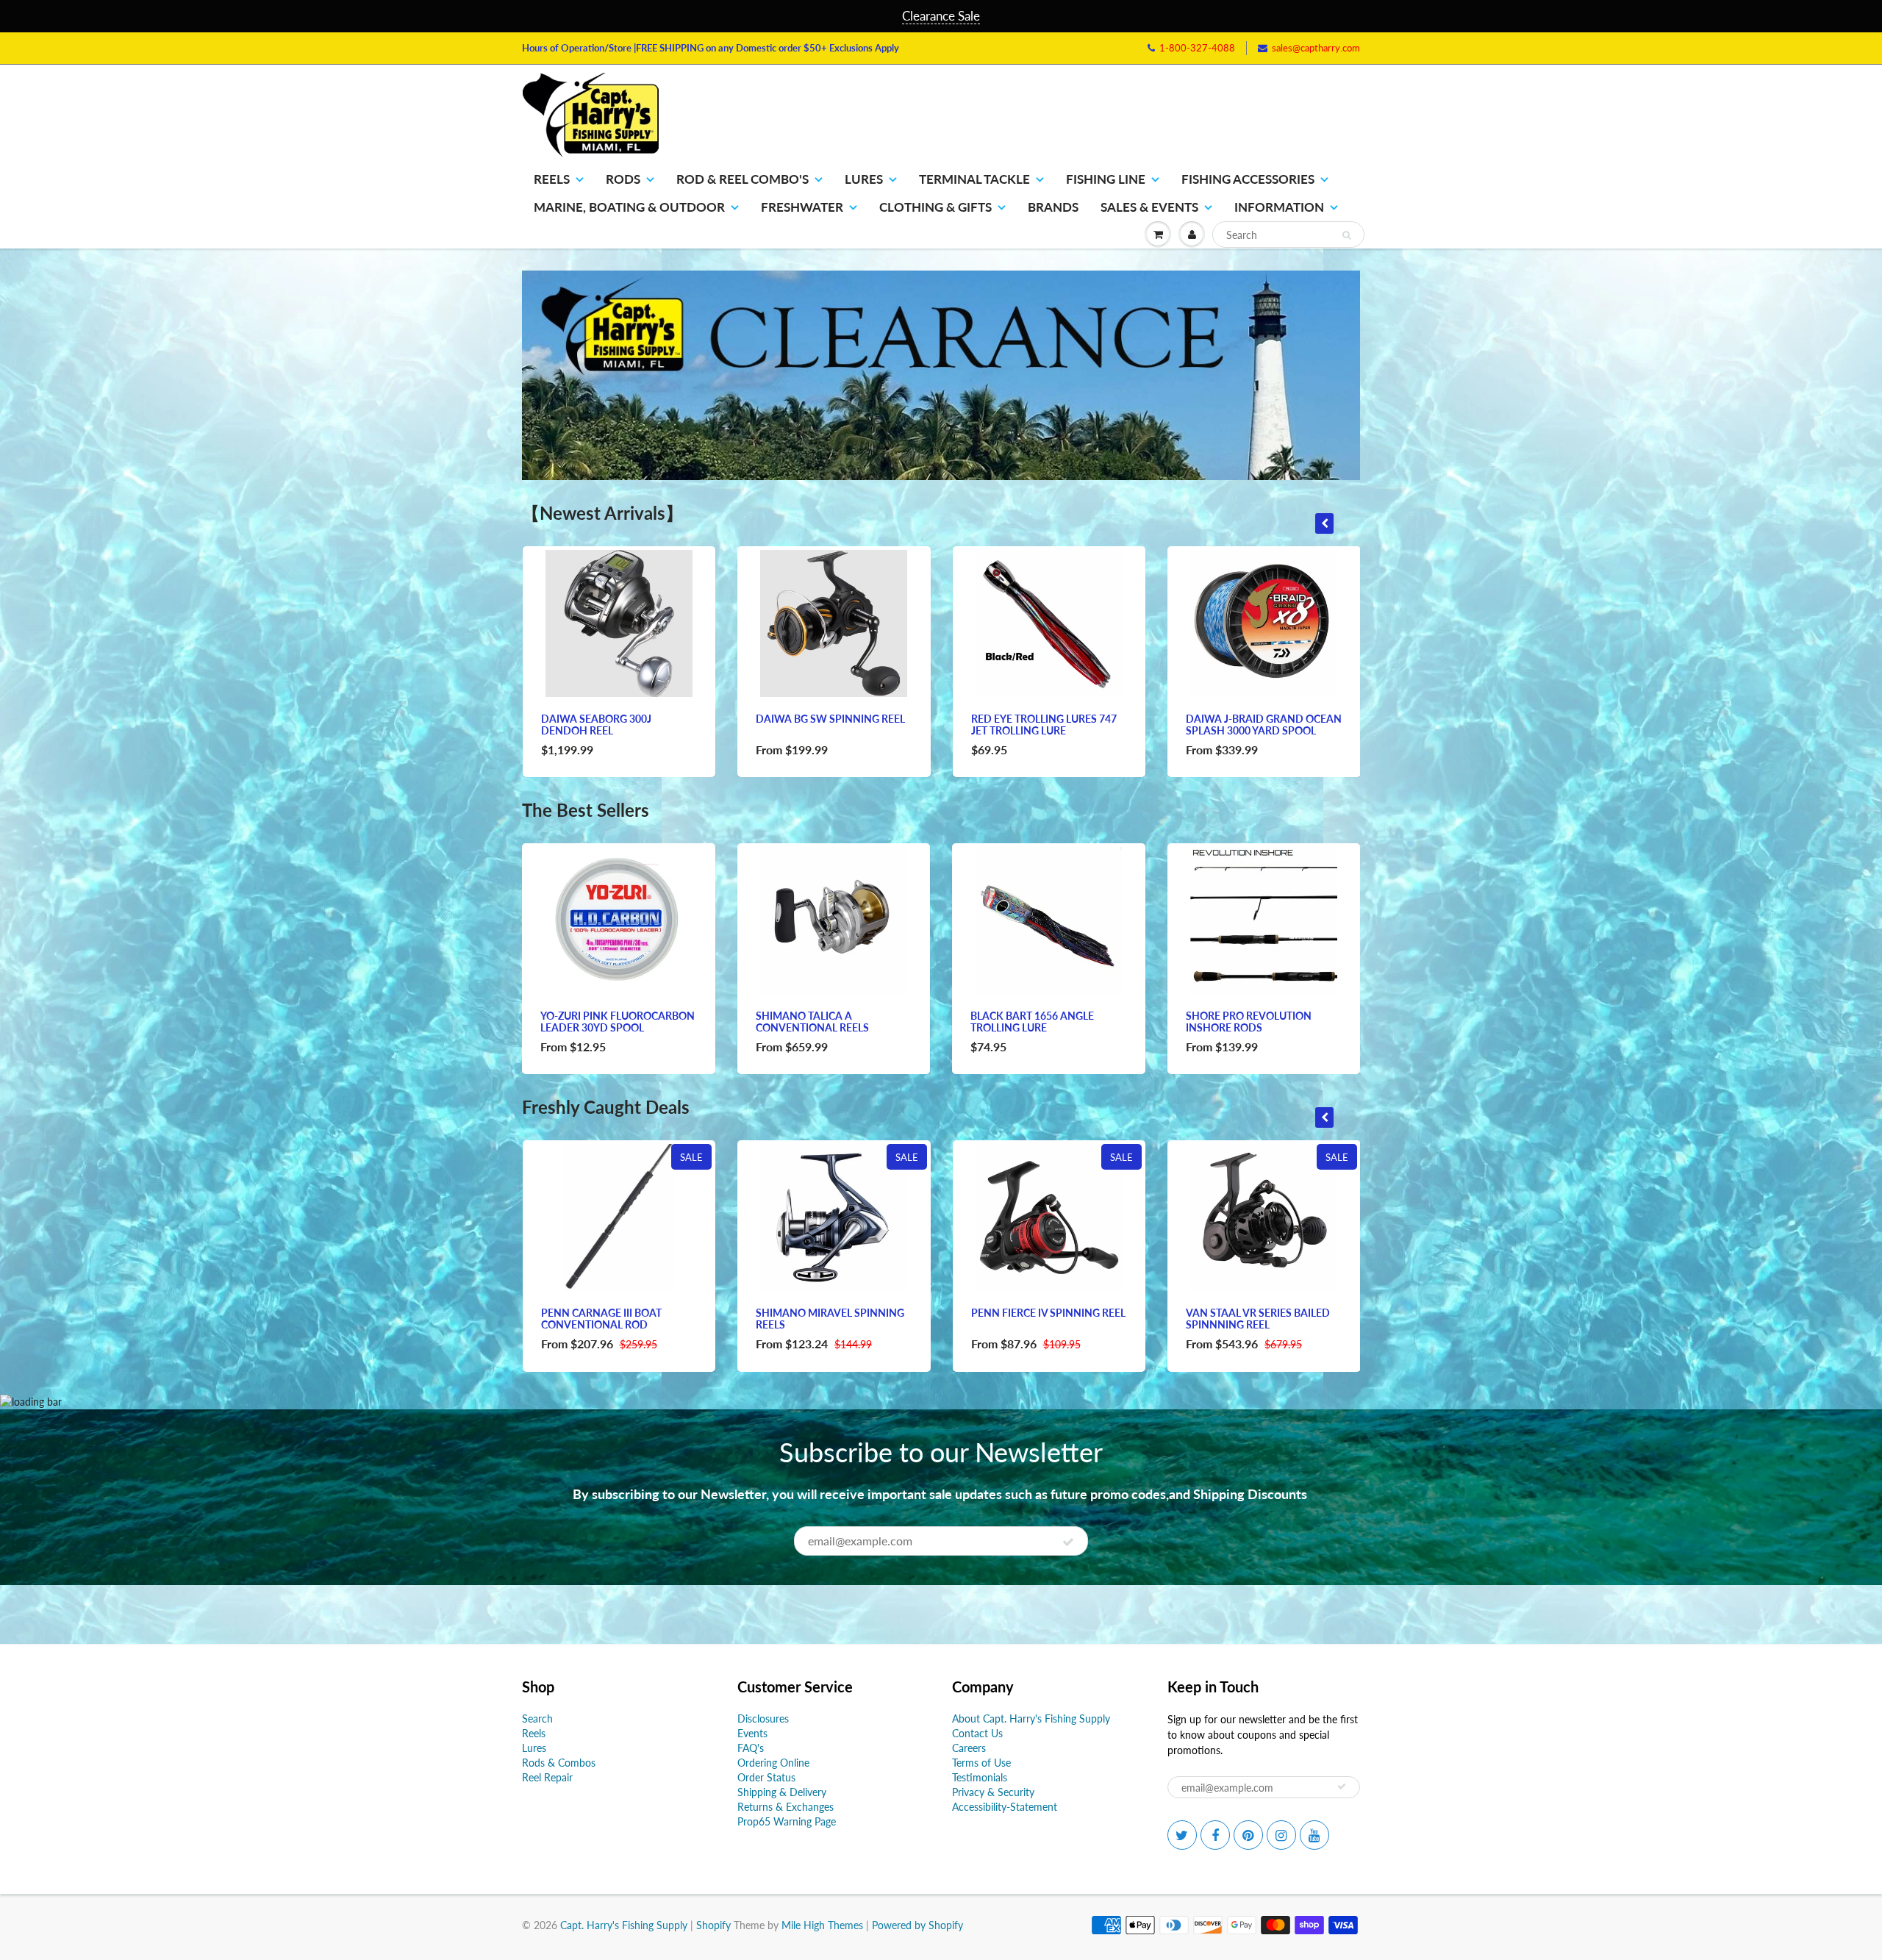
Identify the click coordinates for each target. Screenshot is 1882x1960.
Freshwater (802, 207)
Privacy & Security (993, 1792)
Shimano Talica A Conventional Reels (812, 1022)
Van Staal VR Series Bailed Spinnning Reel (1258, 1319)
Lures (864, 179)
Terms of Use (981, 1763)
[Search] (1346, 235)
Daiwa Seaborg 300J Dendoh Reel (596, 725)
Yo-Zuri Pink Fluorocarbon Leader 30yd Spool (618, 1022)
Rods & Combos (559, 1763)
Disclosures (763, 1718)
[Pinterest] (1248, 1835)
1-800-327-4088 (1197, 48)
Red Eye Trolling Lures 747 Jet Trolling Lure (1044, 725)
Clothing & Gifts (935, 207)
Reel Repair (547, 1777)
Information (1279, 207)
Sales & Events (1149, 207)
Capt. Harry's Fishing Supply (624, 1925)
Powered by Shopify (917, 1925)
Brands (1053, 207)
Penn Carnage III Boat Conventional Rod (601, 1319)
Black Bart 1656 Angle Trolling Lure (1032, 1022)
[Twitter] (1182, 1835)
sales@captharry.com (1316, 48)
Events (752, 1733)
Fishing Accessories (1248, 179)
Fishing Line (1106, 179)
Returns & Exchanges (786, 1807)
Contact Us (977, 1733)
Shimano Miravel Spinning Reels (830, 1319)
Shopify (713, 1925)
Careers (969, 1748)
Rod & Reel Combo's (743, 179)
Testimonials (980, 1777)
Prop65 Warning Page (787, 1821)
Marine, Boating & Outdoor (629, 207)
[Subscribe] (1068, 1542)
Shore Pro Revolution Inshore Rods (1249, 1022)
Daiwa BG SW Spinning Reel (830, 719)
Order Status (766, 1777)
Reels (552, 179)
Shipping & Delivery (782, 1792)
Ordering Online (773, 1763)
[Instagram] (1281, 1835)
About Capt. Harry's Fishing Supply (1031, 1718)
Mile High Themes (822, 1925)
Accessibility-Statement (1005, 1807)
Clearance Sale (941, 16)
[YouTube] (1314, 1835)
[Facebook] (1215, 1835)
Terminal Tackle (974, 179)
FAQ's (751, 1748)
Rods (623, 179)
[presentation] (1324, 523)
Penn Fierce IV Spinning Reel (1048, 1313)
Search (537, 1718)
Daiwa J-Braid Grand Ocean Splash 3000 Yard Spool (1264, 725)
